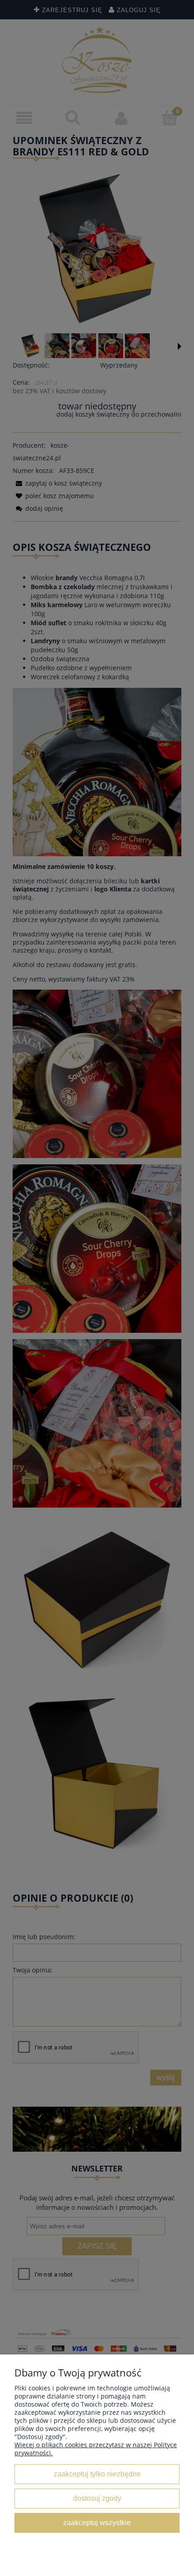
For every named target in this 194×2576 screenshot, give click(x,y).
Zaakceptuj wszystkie (97, 2522)
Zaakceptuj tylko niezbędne (97, 2474)
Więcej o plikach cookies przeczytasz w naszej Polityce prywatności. (96, 2449)
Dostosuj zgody (97, 2498)
